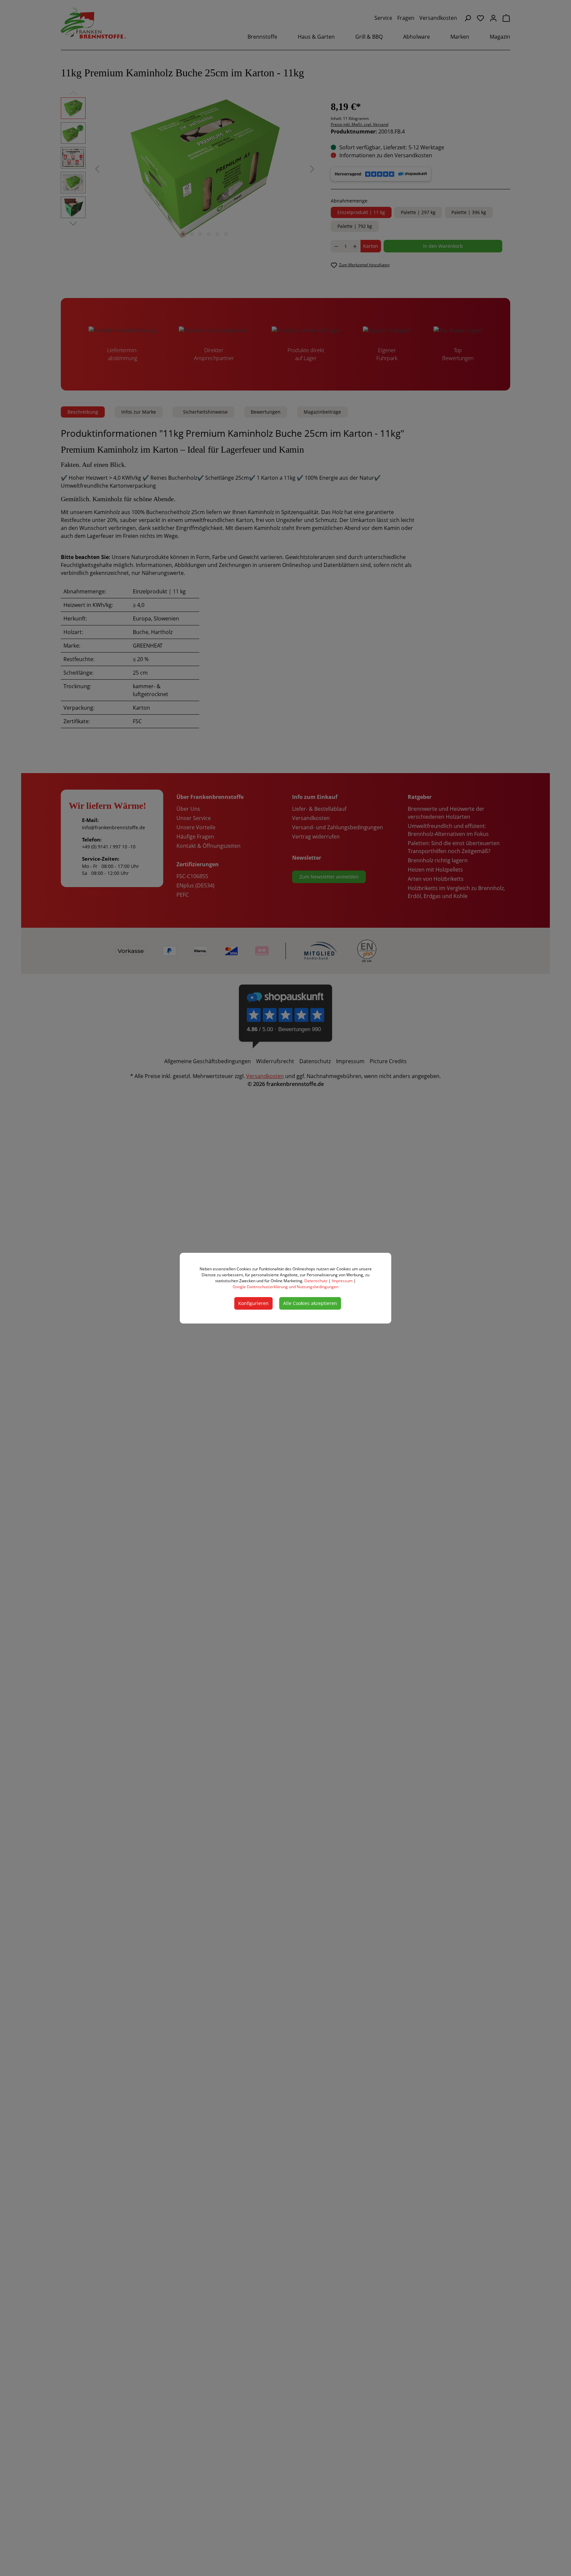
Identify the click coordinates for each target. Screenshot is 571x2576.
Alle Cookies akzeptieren (310, 1303)
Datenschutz (316, 1281)
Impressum (342, 1281)
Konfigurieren (253, 1303)
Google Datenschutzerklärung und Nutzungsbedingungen (285, 1287)
